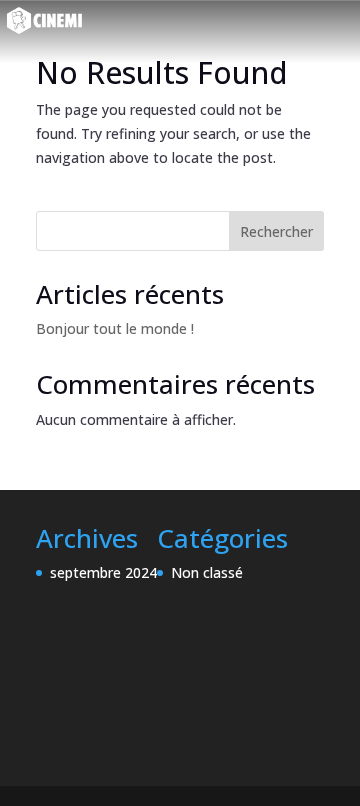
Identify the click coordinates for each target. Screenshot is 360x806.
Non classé (207, 572)
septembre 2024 (103, 572)
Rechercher (276, 231)
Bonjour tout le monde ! (115, 328)
